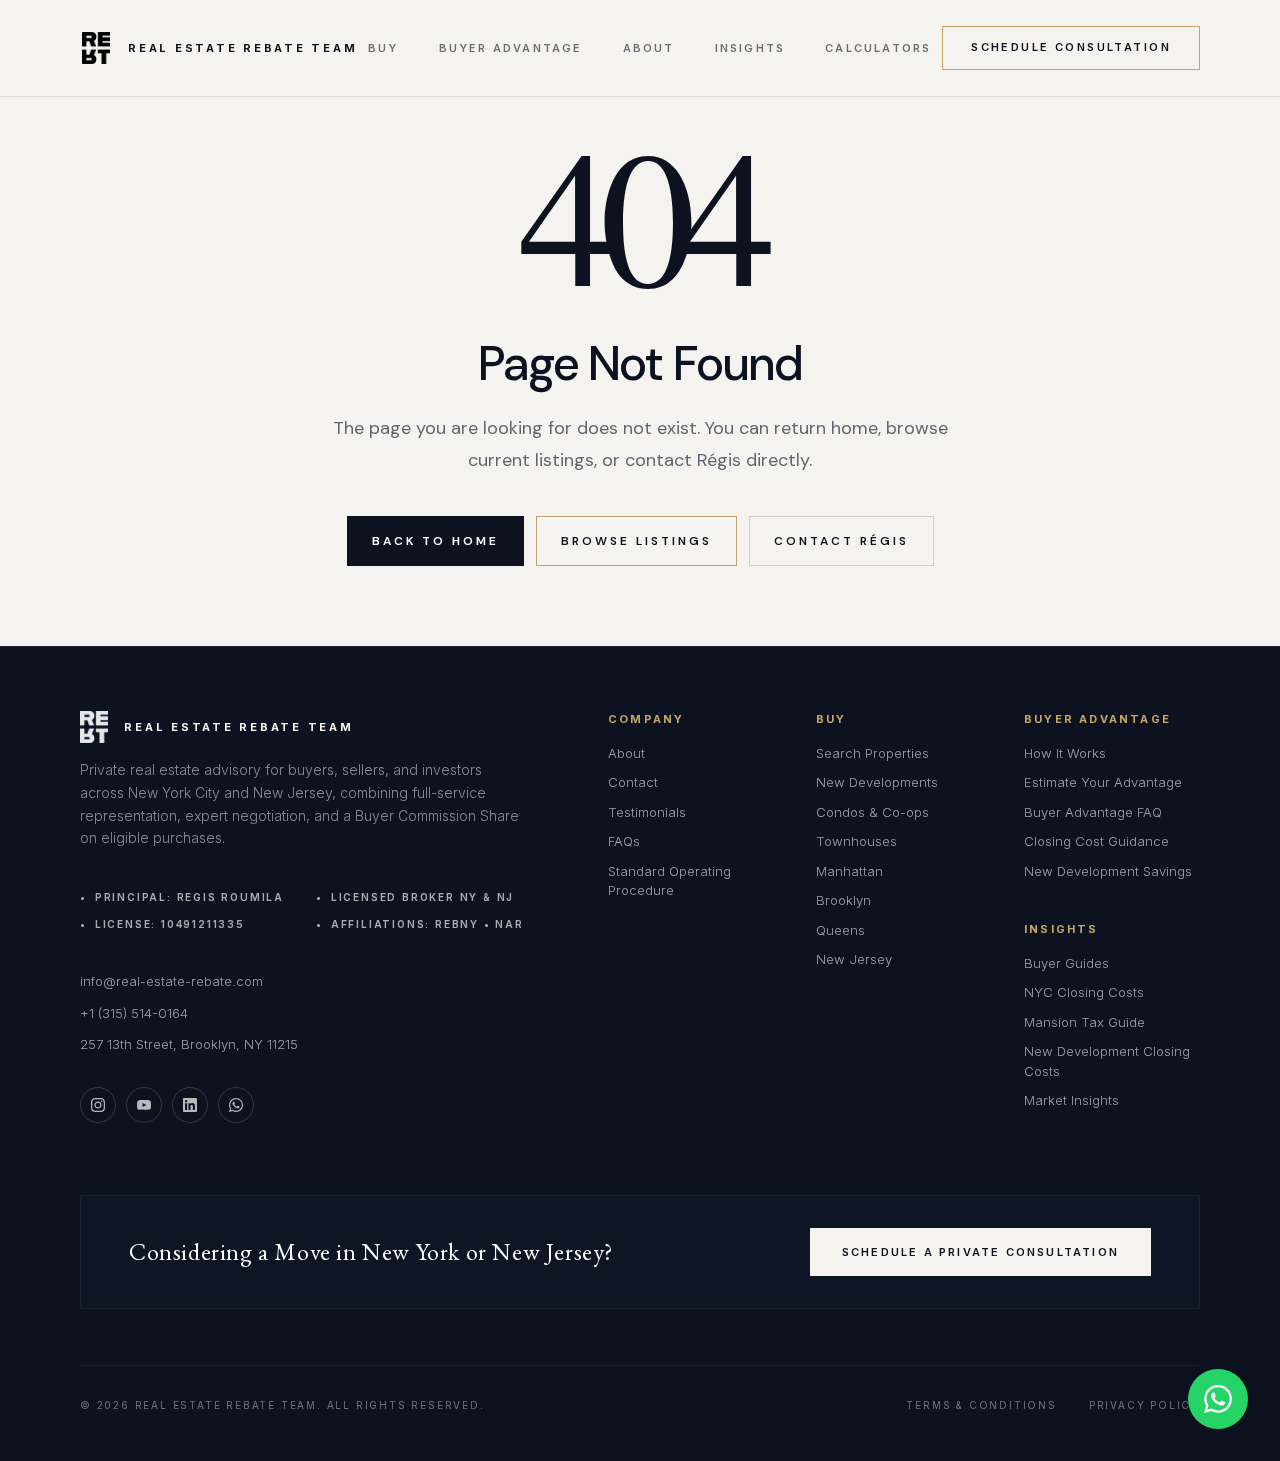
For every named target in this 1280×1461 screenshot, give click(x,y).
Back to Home (435, 541)
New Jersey (854, 959)
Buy (383, 48)
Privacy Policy (1144, 1405)
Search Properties (872, 753)
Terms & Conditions (981, 1405)
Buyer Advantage (511, 48)
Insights (750, 48)
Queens (840, 930)
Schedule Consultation (1071, 47)
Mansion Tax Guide (1084, 1022)
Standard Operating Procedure (669, 881)
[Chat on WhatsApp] (1218, 1399)
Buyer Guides (1066, 963)
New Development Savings (1108, 871)
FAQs (624, 841)
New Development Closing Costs (1107, 1061)
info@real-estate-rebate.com (171, 981)
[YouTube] (144, 1105)
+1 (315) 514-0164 (134, 1013)
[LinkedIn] (190, 1105)
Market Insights (1071, 1100)
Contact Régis (841, 541)
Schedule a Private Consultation (980, 1252)
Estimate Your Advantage (1103, 782)
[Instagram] (98, 1105)
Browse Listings (636, 541)
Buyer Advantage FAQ (1093, 812)
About (649, 48)
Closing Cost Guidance (1096, 841)
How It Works (1065, 753)
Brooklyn (843, 900)
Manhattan (849, 871)
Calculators (878, 48)
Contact (633, 782)
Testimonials (647, 812)
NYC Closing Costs (1084, 992)
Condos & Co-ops (872, 812)
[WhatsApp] (236, 1105)
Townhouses (856, 841)
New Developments (877, 782)
